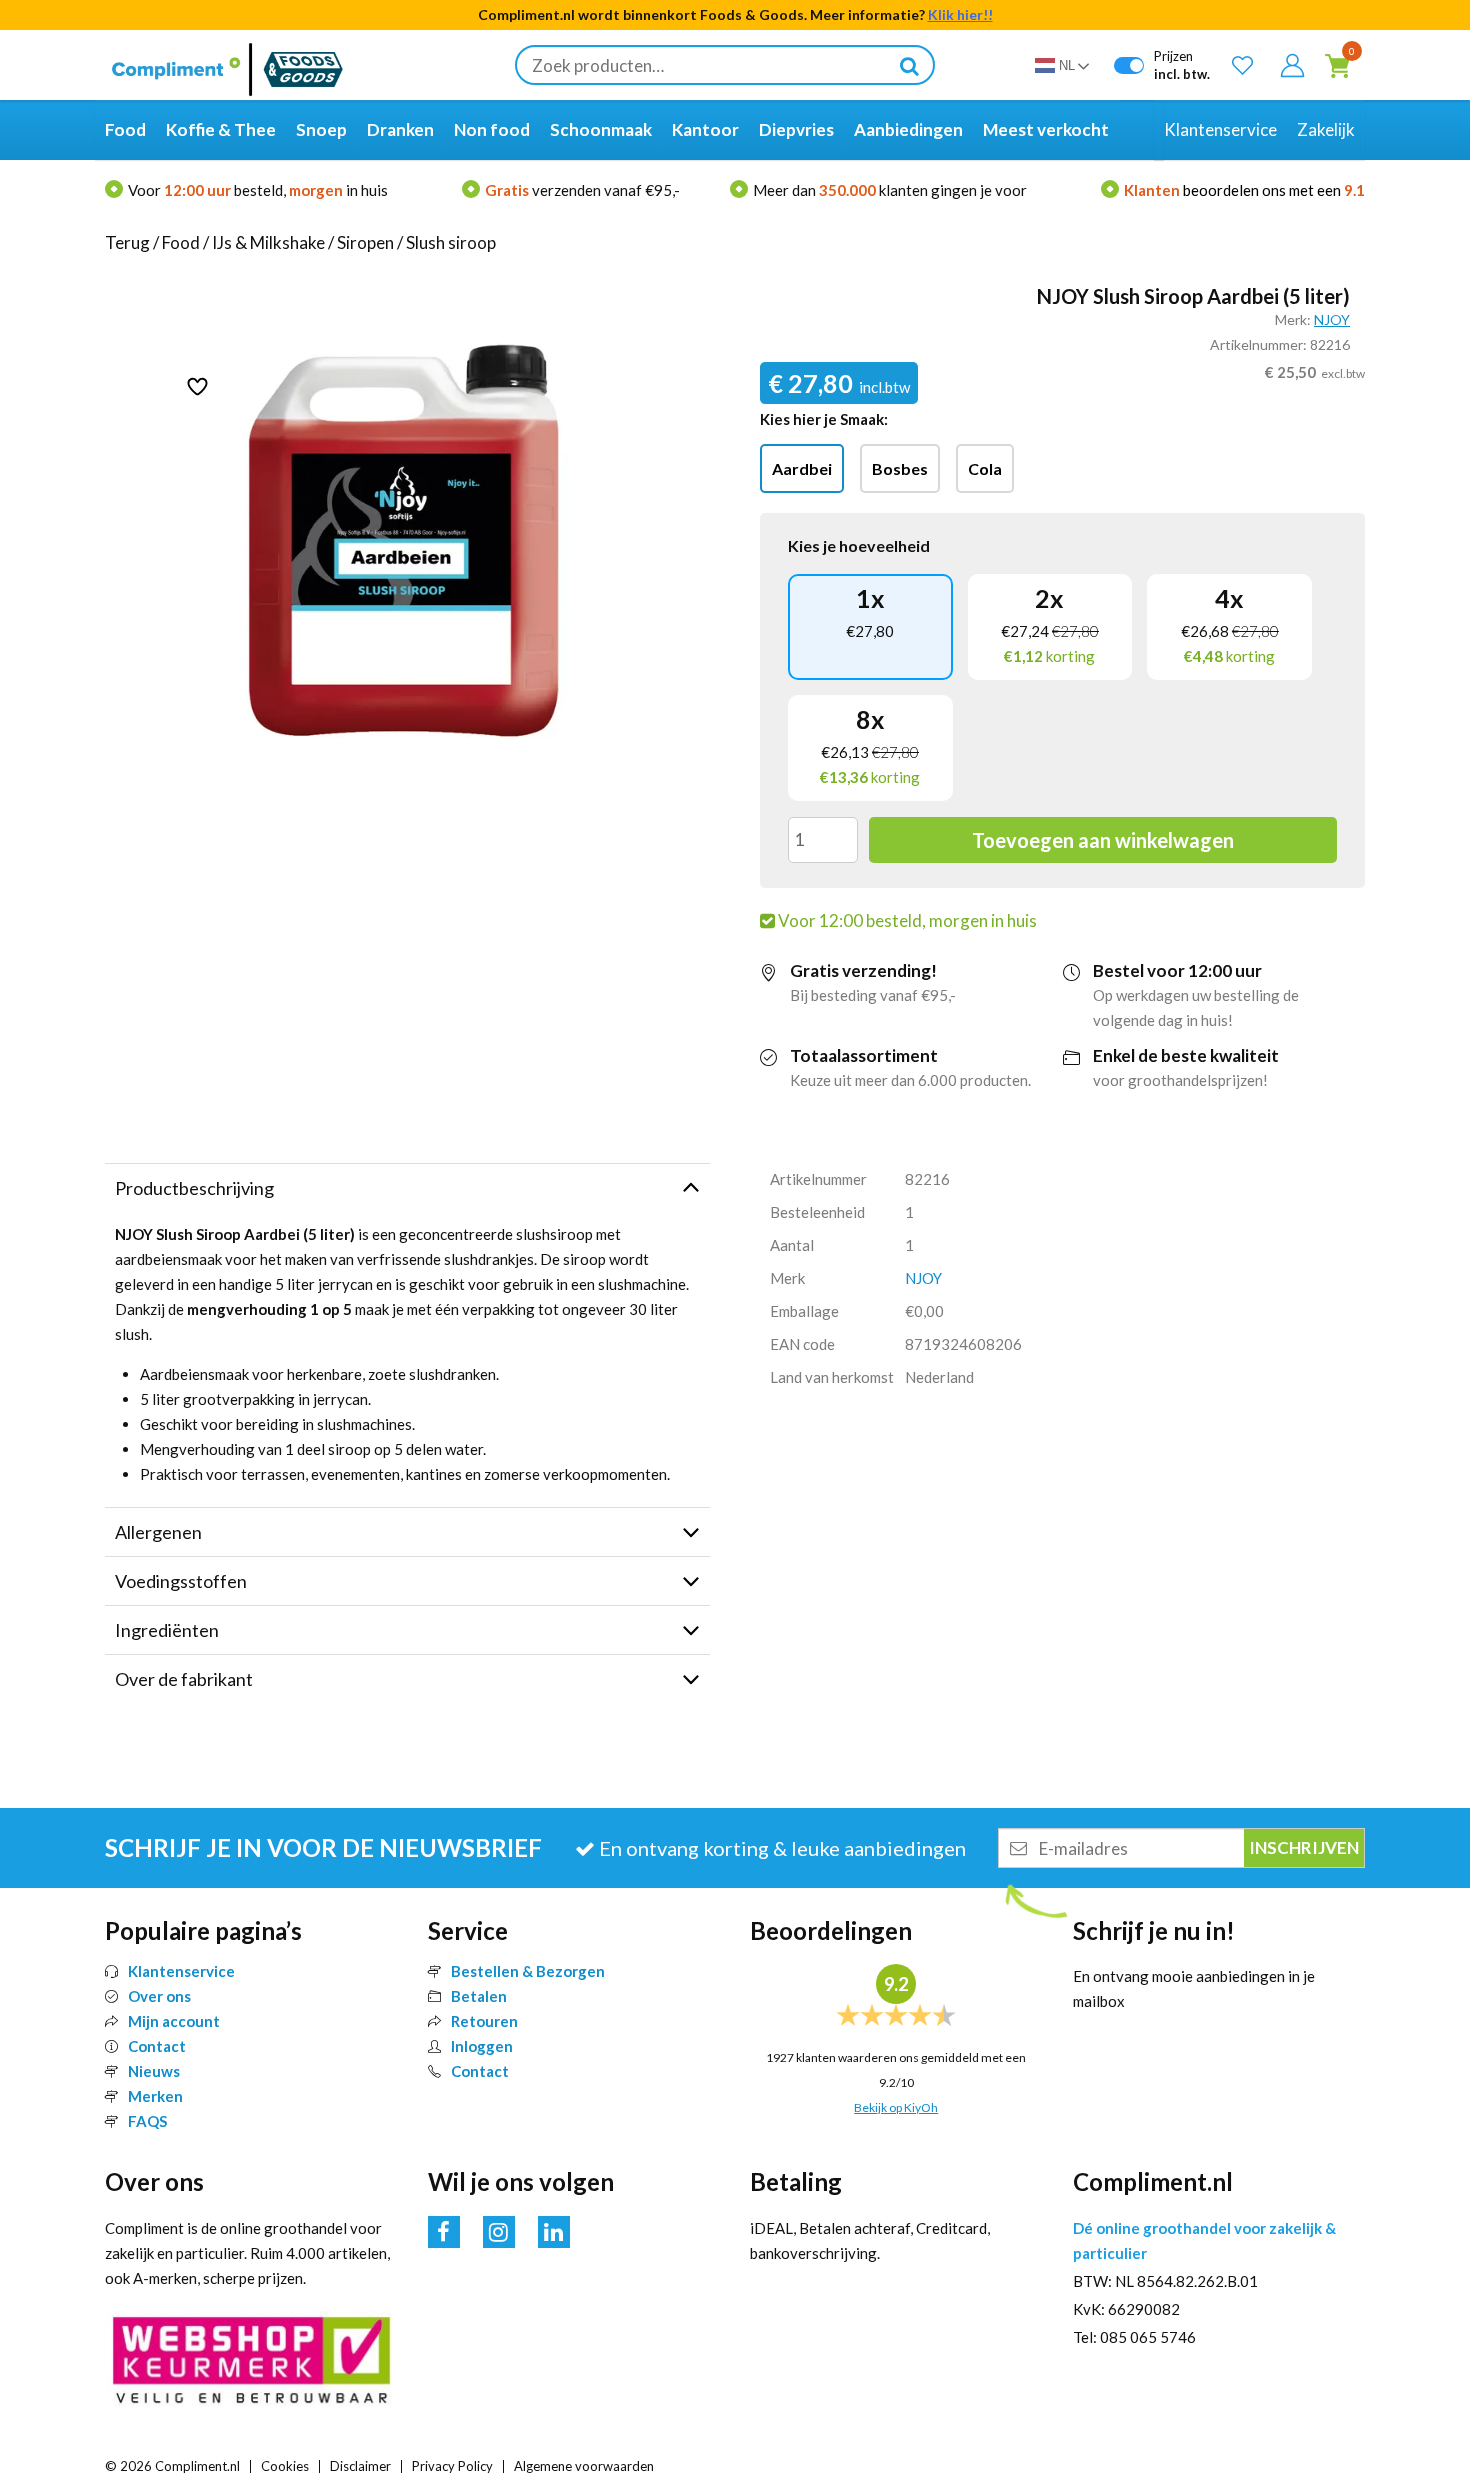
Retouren (484, 2021)
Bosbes (900, 468)
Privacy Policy (452, 2466)
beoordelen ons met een (1244, 190)
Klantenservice (181, 1971)
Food (181, 242)
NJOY (1332, 319)
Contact (157, 2046)
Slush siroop (451, 242)
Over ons (159, 1996)
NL (1067, 65)
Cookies (285, 2466)
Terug (127, 242)
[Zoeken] (909, 65)
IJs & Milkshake (268, 242)
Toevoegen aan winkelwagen (1103, 840)
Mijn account (174, 2021)
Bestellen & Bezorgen (528, 1971)
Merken (155, 2096)
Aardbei (802, 468)
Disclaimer (360, 2466)
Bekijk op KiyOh (896, 2107)
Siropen (365, 242)
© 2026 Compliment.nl (172, 2466)
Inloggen (482, 2046)
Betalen (479, 1996)
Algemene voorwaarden (584, 2466)
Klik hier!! (960, 14)
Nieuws (154, 2071)
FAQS (147, 2121)
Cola (985, 468)
